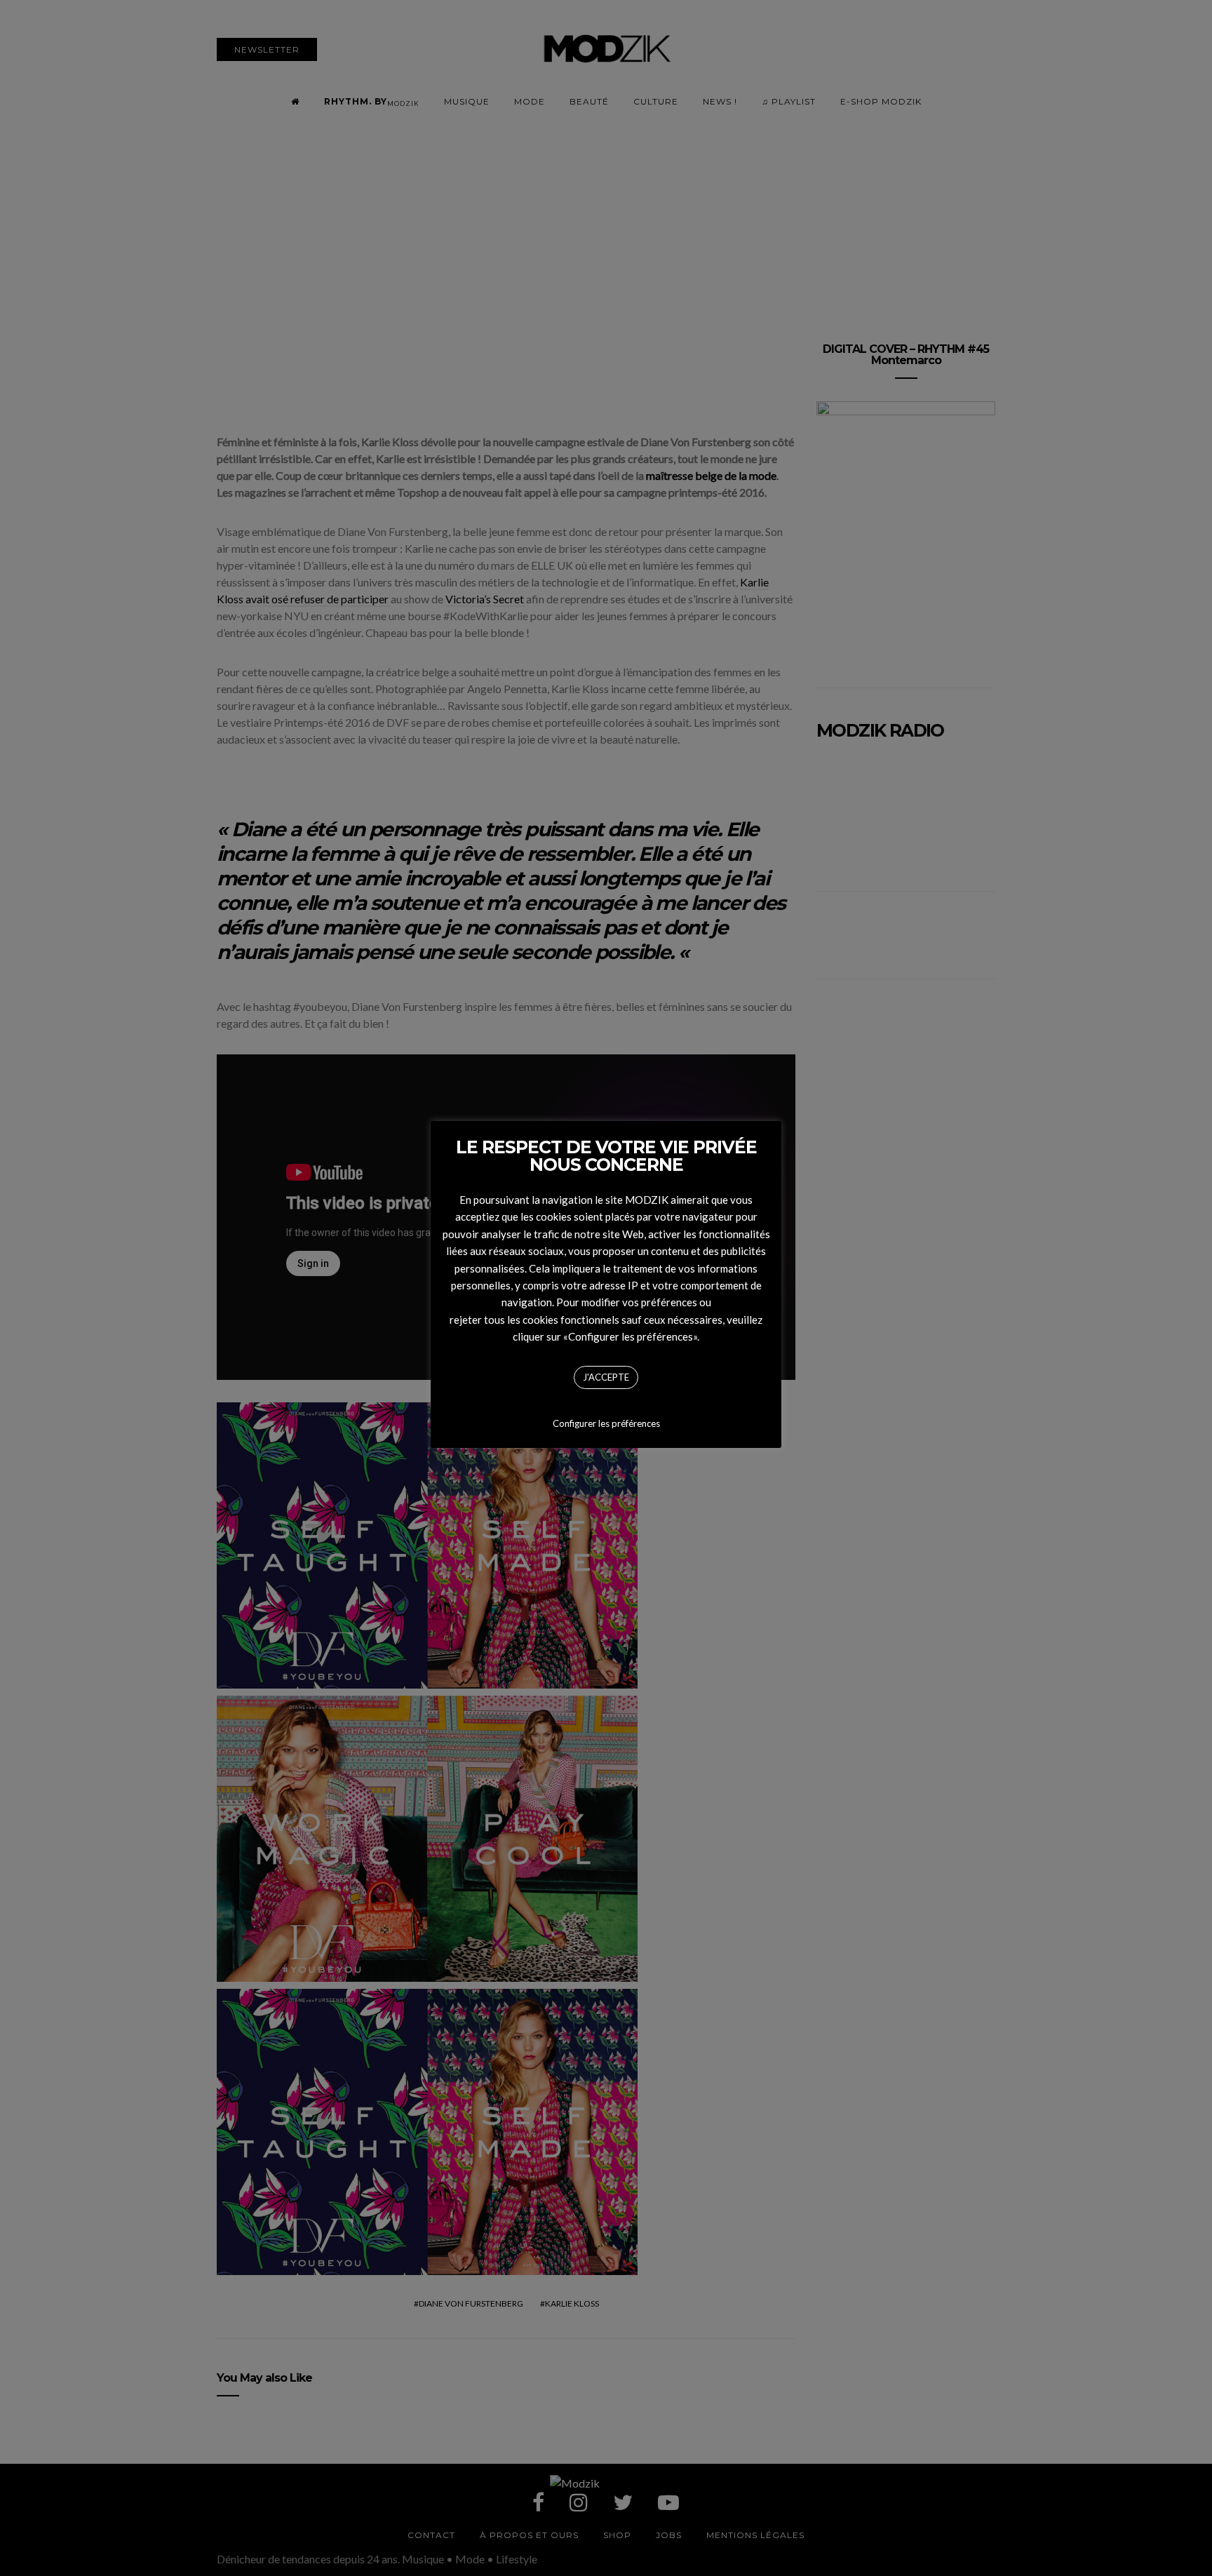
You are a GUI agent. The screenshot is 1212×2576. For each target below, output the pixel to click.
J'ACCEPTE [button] (606, 1377)
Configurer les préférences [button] (606, 1423)
